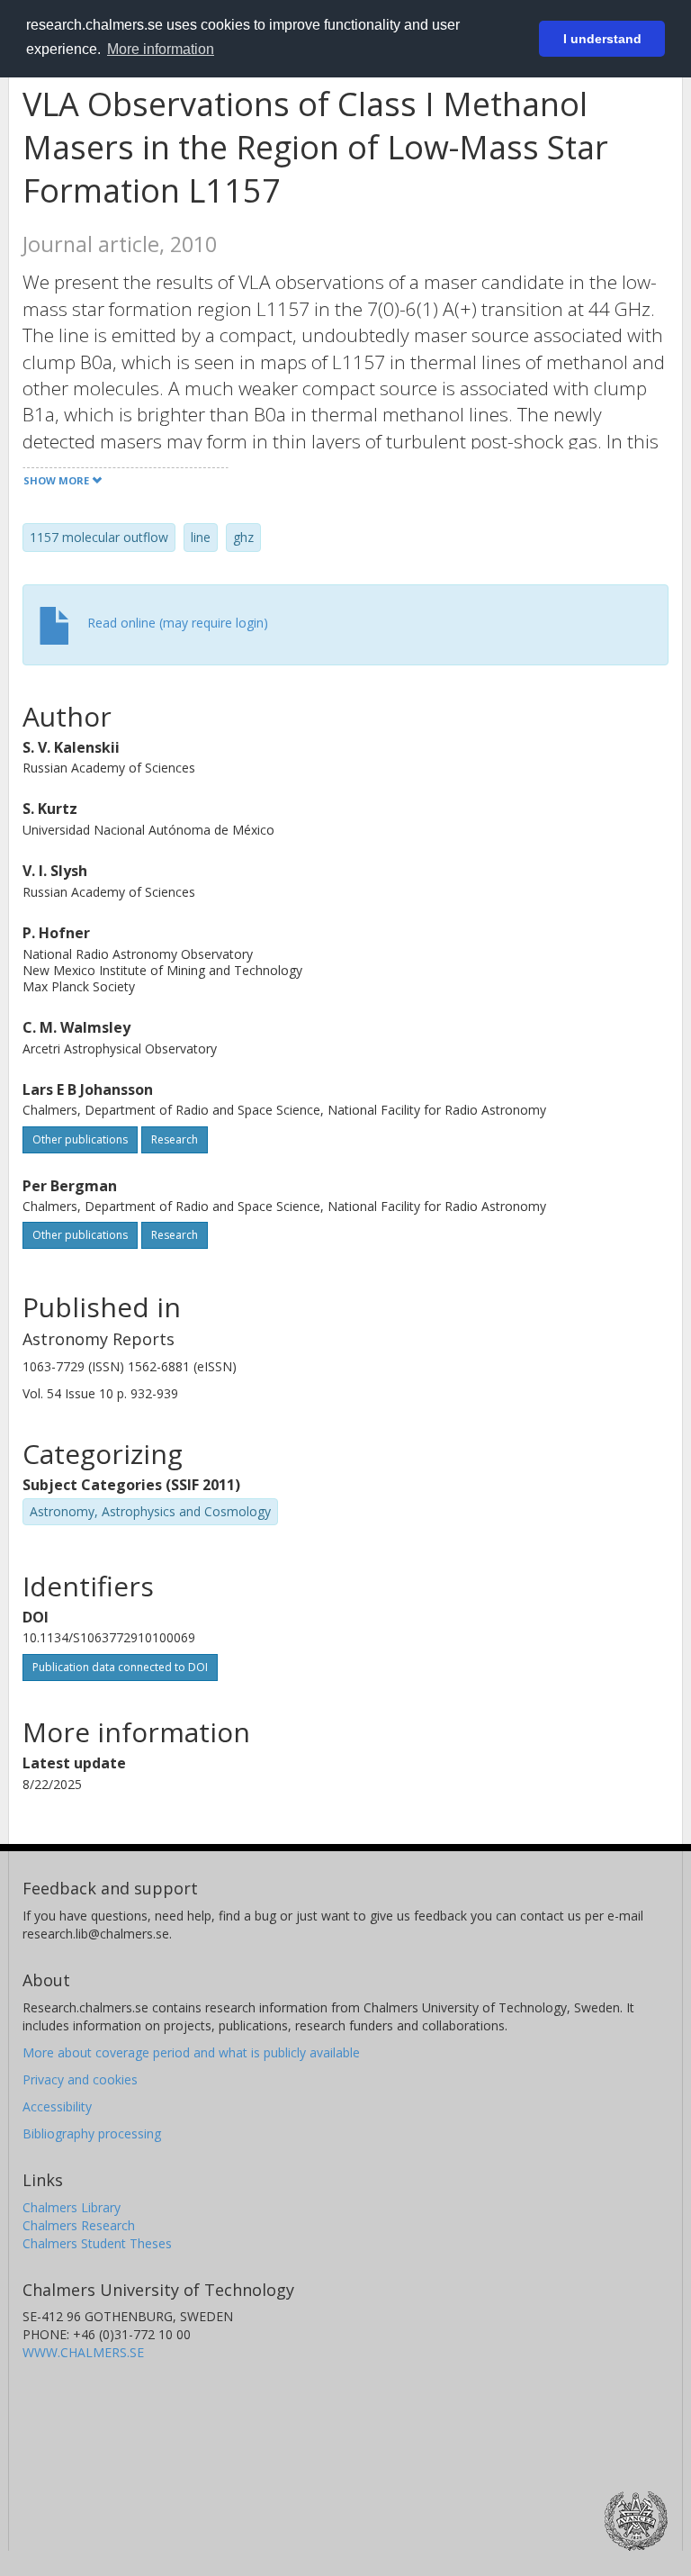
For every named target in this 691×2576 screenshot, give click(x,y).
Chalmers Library (72, 2207)
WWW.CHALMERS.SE (83, 2352)
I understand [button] (602, 39)
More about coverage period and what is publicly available (191, 2052)
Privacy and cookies (80, 2079)
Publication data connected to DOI (120, 1667)
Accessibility (57, 2106)
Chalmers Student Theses (97, 2243)
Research (175, 1139)
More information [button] (161, 49)
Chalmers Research (79, 2225)
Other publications (80, 1139)
